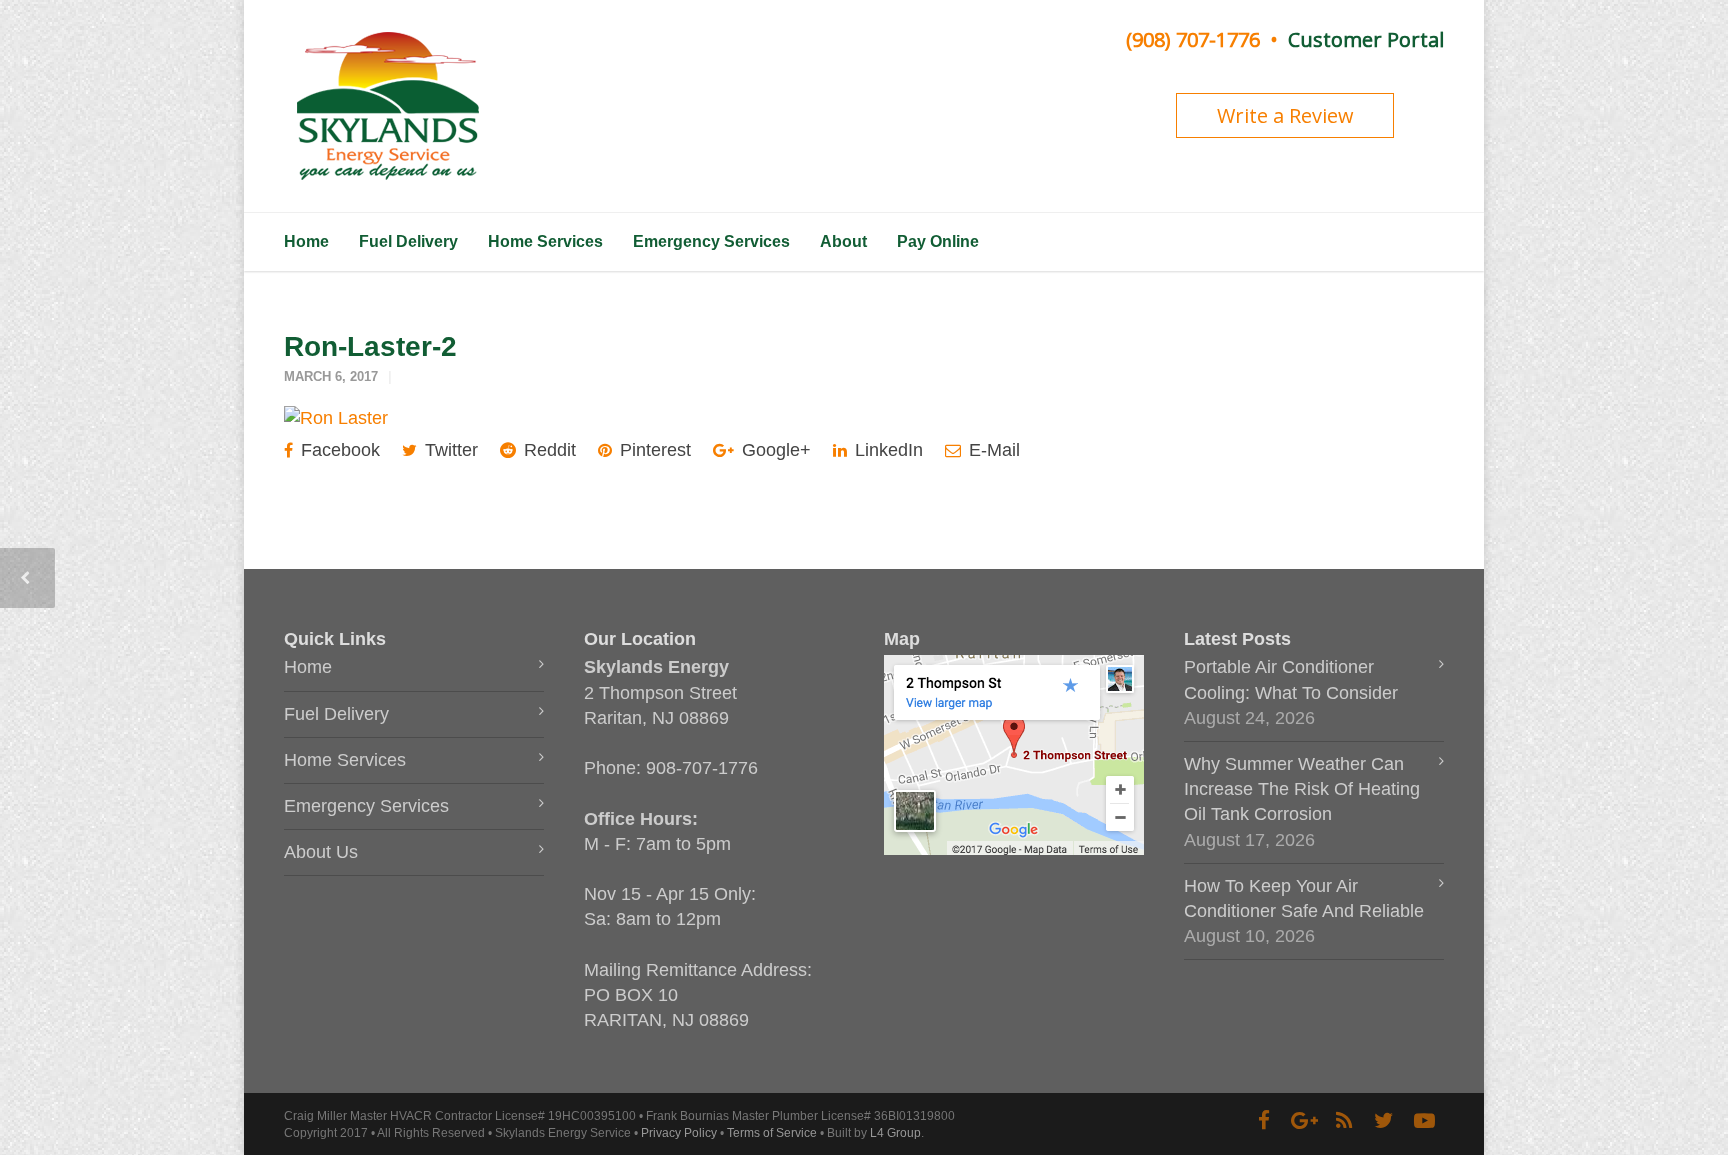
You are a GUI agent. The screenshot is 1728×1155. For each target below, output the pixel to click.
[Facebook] (1264, 1121)
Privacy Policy (679, 1133)
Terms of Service (772, 1133)
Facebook (338, 450)
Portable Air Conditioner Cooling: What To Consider (1291, 679)
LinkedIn (886, 450)
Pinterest (653, 450)
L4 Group (895, 1133)
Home (306, 241)
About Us (321, 852)
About (843, 241)
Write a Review (1285, 115)
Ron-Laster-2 (370, 346)
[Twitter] (1384, 1121)
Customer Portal (1366, 39)
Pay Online (938, 241)
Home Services (545, 241)
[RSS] (1344, 1121)
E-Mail (992, 450)
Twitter (449, 450)
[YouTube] (1424, 1121)
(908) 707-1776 (1193, 39)
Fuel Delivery (408, 241)
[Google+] (1304, 1121)
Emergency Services (711, 241)
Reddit (547, 450)
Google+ (774, 450)
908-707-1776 (702, 768)
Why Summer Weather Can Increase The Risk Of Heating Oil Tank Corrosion (1302, 789)
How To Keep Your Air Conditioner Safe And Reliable (1304, 898)
